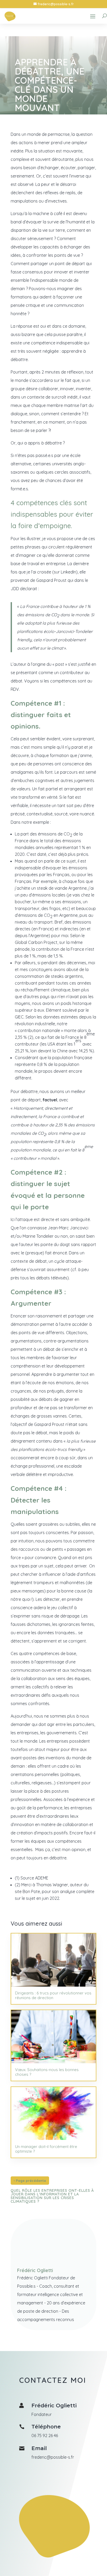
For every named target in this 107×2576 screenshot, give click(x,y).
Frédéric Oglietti (35, 2270)
